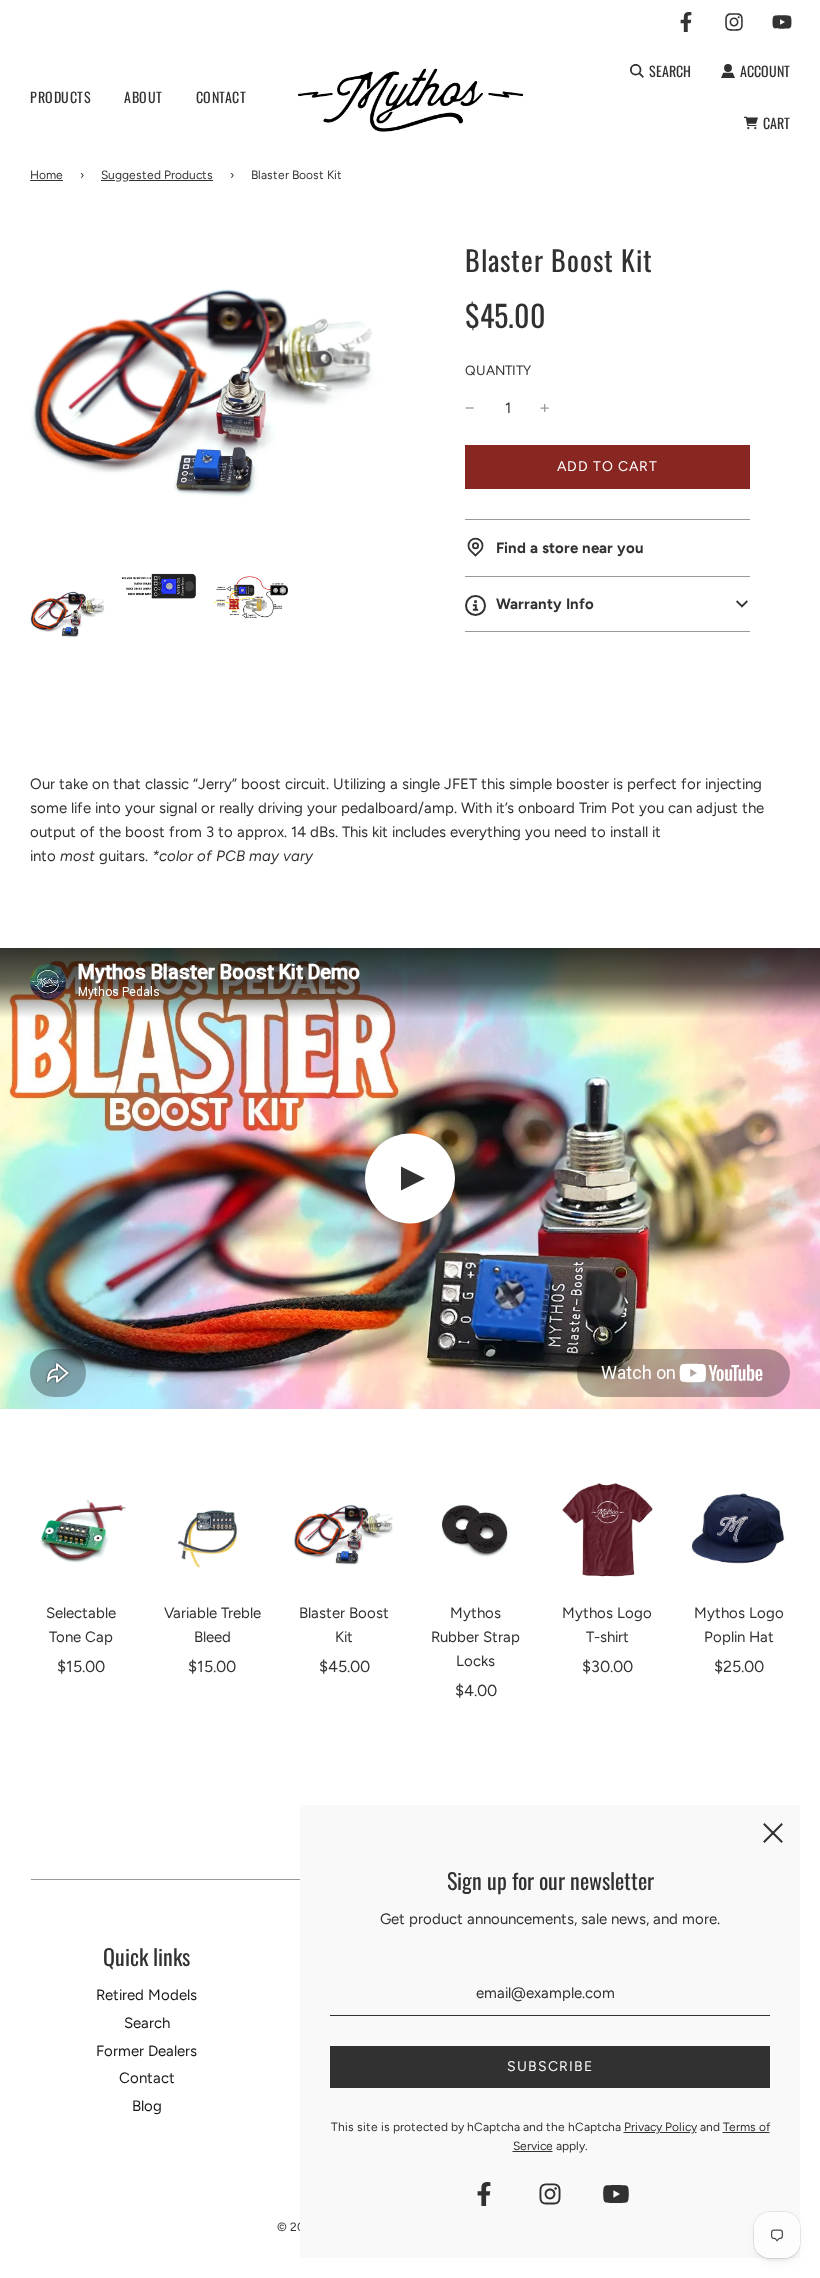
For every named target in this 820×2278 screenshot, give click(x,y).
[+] (545, 408)
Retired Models (146, 1995)
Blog (147, 2106)
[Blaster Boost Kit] (344, 1530)
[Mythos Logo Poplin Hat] (739, 1530)
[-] (470, 408)
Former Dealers (146, 2051)
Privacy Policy (660, 2127)
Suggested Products (157, 175)
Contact (147, 2078)
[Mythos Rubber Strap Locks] (476, 1530)
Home (46, 175)
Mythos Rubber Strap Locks (475, 1637)
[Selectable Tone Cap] (81, 1530)
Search (147, 2023)
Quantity (498, 370)
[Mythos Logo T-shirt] (608, 1530)
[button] (607, 604)
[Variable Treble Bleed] (213, 1530)
